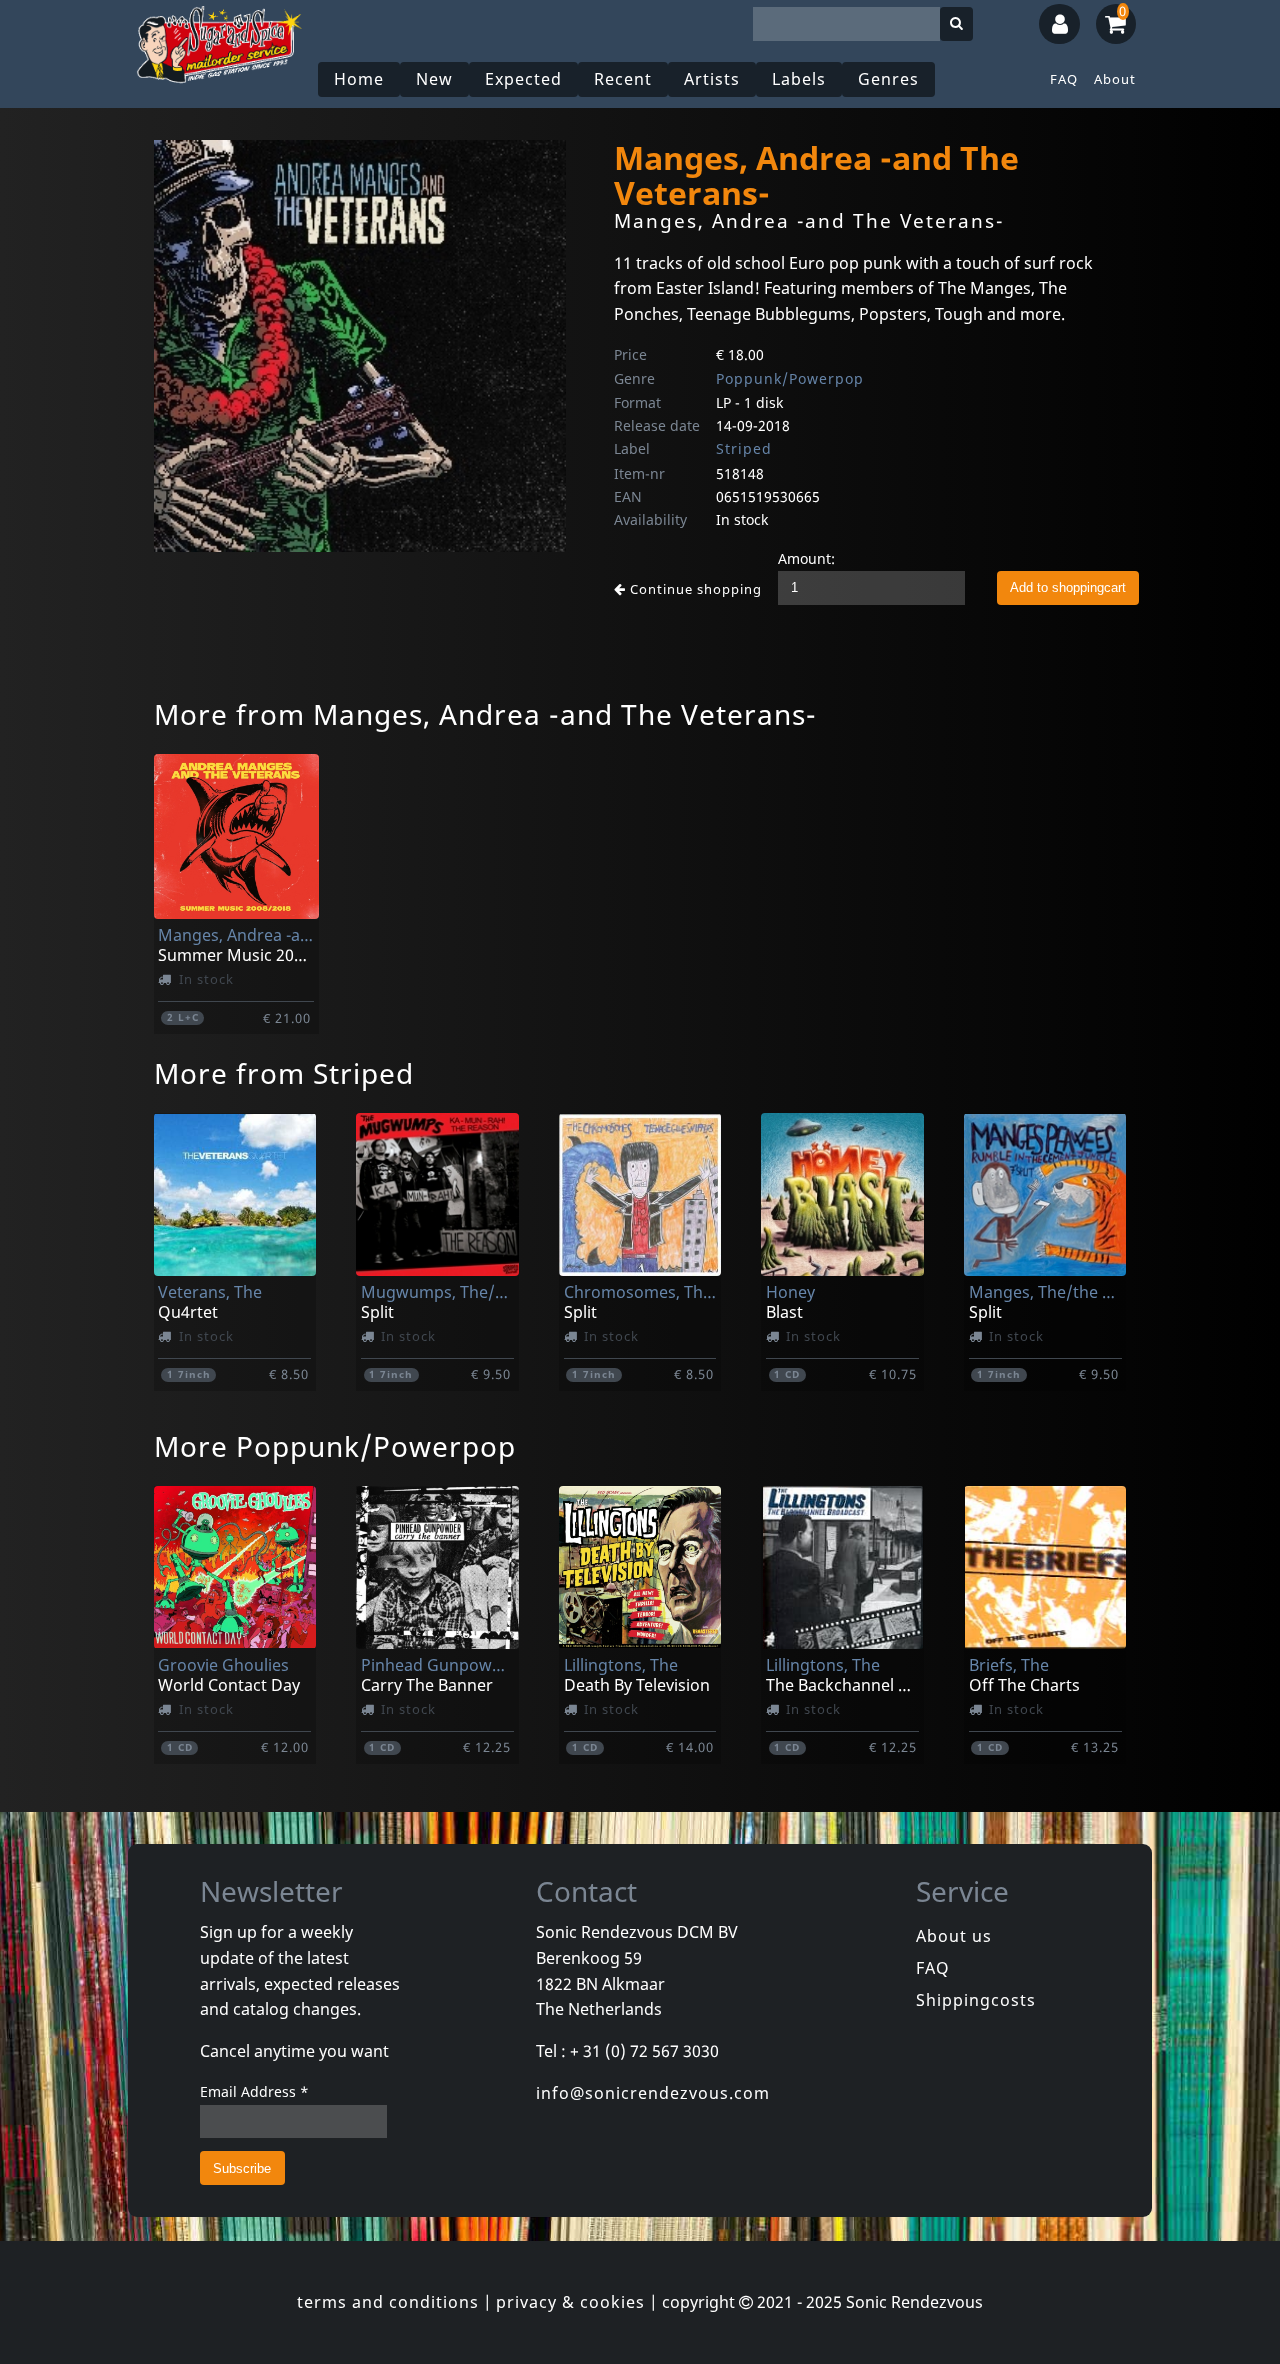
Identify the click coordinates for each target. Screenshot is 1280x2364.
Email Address (254, 2091)
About (1115, 79)
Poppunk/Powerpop (790, 378)
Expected (523, 79)
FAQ (1064, 79)
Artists (712, 79)
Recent (623, 79)
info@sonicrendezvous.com (653, 2093)
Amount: (806, 558)
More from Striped (284, 1073)
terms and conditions (388, 2302)
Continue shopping (694, 589)
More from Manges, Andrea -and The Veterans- (485, 714)
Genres (888, 79)
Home (359, 79)
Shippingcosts (976, 2000)
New (434, 79)
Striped (744, 448)
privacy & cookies (570, 2302)
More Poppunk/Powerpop (335, 1446)
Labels (799, 79)
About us (954, 1936)
